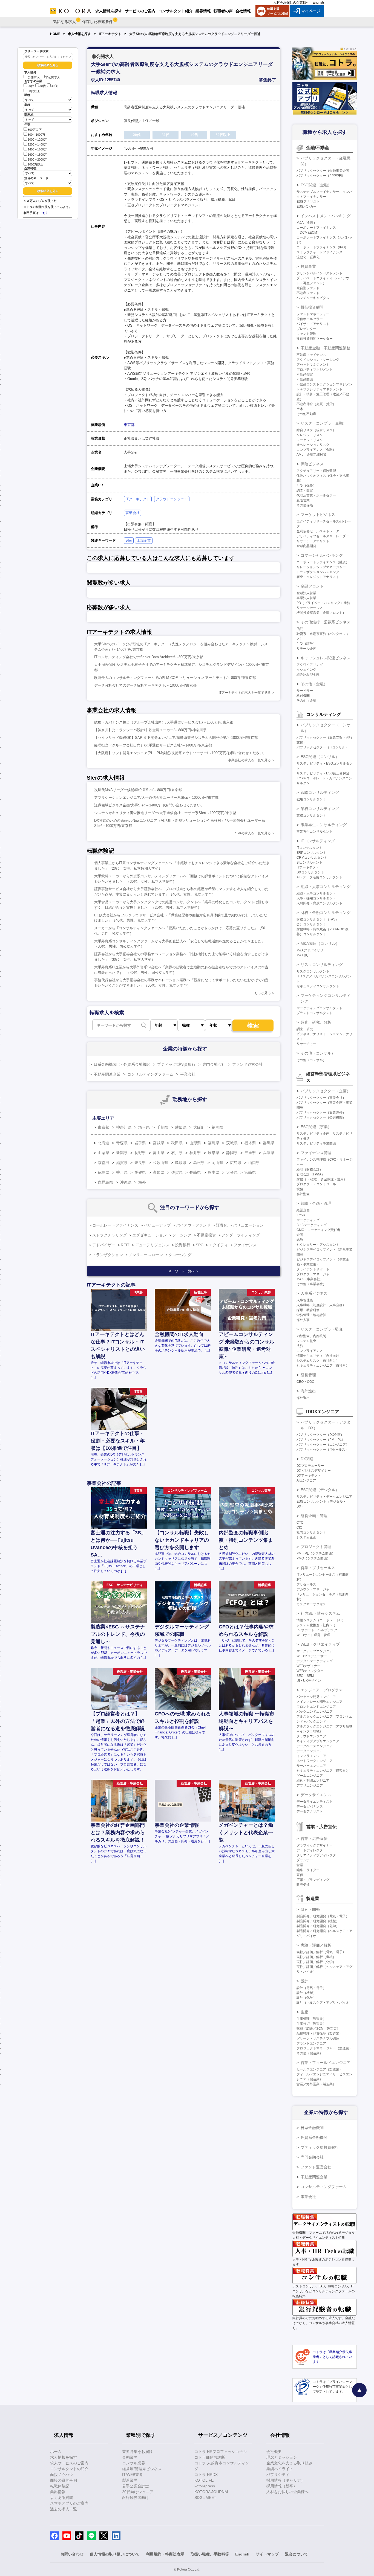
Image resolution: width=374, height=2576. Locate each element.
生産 (304, 2012)
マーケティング (308, 1220)
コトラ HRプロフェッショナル (221, 2452)
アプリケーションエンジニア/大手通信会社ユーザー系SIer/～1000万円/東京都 (156, 798)
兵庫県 (269, 1153)
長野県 (140, 1153)
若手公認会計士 (136, 2486)
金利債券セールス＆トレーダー (320, 531)
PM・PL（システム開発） (316, 1553)
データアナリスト (310, 1811)
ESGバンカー (307, 207)
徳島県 (103, 1172)
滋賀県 (122, 1163)
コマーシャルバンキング (322, 555)
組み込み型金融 (308, 675)
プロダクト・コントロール (316, 1184)
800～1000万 (36, 135)
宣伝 (300, 1875)
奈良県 (140, 1163)
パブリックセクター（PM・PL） (321, 1440)
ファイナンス (245, 1245)
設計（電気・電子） (311, 1988)
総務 (300, 1240)
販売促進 (303, 1885)
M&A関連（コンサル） (320, 943)
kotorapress (205, 2486)
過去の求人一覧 (64, 2509)
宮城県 (159, 1143)
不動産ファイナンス (311, 355)
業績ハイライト (280, 2469)
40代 (54, 86)
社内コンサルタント (311, 1532)
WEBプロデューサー (312, 1656)
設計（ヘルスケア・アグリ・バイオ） (324, 2003)
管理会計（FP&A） (311, 1174)
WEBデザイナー (308, 1666)
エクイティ (218, 1245)
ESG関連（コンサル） (320, 757)
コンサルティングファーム (150, 1074)
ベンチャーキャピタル (313, 298)
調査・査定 (305, 490)
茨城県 (232, 1143)
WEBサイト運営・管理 (313, 1635)
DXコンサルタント (310, 872)
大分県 (232, 1172)
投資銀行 (183, 1245)
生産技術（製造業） (311, 2024)
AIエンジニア (306, 1480)
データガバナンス (310, 1807)
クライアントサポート (313, 1269)
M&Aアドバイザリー (312, 950)
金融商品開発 (306, 546)
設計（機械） (306, 1993)
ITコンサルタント (309, 848)
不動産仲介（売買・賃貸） (316, 404)
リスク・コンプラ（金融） (324, 423)
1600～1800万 (37, 155)
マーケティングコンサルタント (320, 1008)
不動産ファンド (308, 293)
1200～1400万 (37, 144)
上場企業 (144, 540)
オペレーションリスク (313, 445)
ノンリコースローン (146, 1255)
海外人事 (303, 1320)
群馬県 (269, 1143)
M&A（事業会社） (310, 1279)
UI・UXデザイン (309, 1681)
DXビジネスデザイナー (314, 1471)
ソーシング (182, 1235)
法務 (300, 1346)
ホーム (56, 2452)
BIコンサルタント (310, 862)
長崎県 (195, 1172)
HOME (55, 34)
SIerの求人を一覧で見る (253, 833)
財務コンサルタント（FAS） (318, 919)
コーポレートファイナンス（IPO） (322, 247)
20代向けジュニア (138, 2492)
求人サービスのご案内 (69, 2463)
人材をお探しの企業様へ (291, 2)
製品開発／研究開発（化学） (318, 1926)
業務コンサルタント (311, 815)
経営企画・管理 (314, 1516)
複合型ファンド (308, 288)
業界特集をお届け (137, 2452)
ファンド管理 (306, 334)
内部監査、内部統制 (311, 1336)
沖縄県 (126, 1182)
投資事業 (308, 266)
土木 (300, 409)
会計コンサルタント (311, 924)
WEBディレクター (310, 1671)
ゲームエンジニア (310, 1776)
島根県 (199, 1163)
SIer (129, 540)
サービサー (305, 691)
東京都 (129, 425)
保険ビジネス (312, 464)
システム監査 (306, 1341)
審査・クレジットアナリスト (318, 577)
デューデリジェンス (152, 1245)
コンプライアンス (310, 1351)
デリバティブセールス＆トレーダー (323, 536)
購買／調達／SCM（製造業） (318, 2029)
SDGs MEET (205, 2497)
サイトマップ (267, 2554)
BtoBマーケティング (312, 1225)
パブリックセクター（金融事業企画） (324, 171)
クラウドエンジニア (172, 499)
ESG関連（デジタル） (320, 1490)
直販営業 (303, 500)
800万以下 (35, 130)
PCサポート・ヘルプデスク (317, 1630)
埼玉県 (144, 1127)
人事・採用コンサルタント (316, 898)
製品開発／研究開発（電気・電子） (323, 1916)
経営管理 (308, 1375)
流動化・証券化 (308, 257)
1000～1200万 (37, 140)
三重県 (250, 1153)
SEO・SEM (305, 1676)
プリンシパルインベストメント (320, 273)
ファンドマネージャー (313, 314)
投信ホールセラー (310, 319)
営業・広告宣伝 (314, 1839)
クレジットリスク (310, 435)
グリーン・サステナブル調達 (318, 2038)
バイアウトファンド (193, 1225)
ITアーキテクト (110, 34)
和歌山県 (160, 1163)
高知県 (159, 1172)
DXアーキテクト (309, 1476)
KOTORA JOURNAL (212, 2492)
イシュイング (306, 670)
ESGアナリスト (308, 202)
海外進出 (308, 1391)
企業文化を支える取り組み (289, 2463)
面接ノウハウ (62, 2475)
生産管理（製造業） (311, 2019)
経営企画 (303, 1210)
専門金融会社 (214, 1064)
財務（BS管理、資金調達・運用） (322, 1179)
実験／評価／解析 (316, 1945)
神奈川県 (124, 1127)
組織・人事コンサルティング (326, 887)
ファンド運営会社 (248, 1064)
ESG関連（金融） (316, 185)
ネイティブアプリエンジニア (318, 1741)
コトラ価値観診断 (210, 2457)
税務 (300, 1189)
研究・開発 (310, 1909)
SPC (200, 1245)
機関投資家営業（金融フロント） (321, 613)
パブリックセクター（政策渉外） (321, 1113)
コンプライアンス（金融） (316, 450)
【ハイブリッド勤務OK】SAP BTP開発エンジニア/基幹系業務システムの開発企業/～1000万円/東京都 (176, 738)
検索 (253, 1025)
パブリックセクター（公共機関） (321, 1117)
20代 (31, 86)
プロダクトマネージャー (315, 1274)
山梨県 (103, 1153)
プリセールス (306, 1584)
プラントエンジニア (311, 2043)
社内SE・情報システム (320, 1613)
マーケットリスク (310, 440)
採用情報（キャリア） (286, 2480)
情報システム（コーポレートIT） (321, 1620)
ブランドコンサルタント (315, 1013)
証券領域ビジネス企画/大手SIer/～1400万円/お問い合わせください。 (149, 805)
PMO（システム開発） (313, 1558)
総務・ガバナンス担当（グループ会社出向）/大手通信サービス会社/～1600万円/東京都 (164, 722)
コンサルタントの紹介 (69, 2469)
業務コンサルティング (320, 809)
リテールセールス (310, 608)
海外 (142, 1182)
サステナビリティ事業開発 (316, 1143)
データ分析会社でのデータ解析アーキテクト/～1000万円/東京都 (145, 685)
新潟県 (122, 1153)
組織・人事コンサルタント (316, 893)
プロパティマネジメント (315, 370)
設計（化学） (306, 1998)
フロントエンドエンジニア (316, 1707)
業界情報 (58, 2492)
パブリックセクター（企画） (326, 1091)
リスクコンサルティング (322, 965)
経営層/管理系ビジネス (142, 2469)
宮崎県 (250, 1172)
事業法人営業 (306, 598)
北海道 (103, 1143)
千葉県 (162, 1127)
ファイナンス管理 (316, 1153)
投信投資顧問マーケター (315, 339)
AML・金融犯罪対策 (311, 455)
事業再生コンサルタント (315, 832)
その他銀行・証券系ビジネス (326, 622)
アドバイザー (104, 1245)
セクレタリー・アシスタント (318, 1245)
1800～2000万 (37, 159)
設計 (304, 1981)
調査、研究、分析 (316, 1022)
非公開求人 (53, 77)
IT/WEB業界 (133, 2475)
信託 (300, 629)
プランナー (305, 1860)
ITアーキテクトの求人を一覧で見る (245, 693)
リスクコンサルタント (313, 971)
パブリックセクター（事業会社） (321, 1098)
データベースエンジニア (315, 1746)
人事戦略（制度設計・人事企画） (321, 1305)
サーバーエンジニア (311, 1766)
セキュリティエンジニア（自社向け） (324, 1366)
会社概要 (274, 2452)
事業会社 (133, 513)
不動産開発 (305, 379)
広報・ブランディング (313, 1880)
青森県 (122, 1143)
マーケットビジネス (318, 515)
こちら (44, 213)
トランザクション (108, 1255)
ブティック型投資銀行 (176, 1064)
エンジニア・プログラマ (322, 1690)
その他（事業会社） (311, 1284)
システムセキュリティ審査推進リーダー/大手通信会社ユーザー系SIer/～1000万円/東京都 (165, 813)
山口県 (254, 1163)
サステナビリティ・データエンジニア (324, 1497)
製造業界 (130, 2480)
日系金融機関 (105, 1064)
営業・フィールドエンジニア (326, 2063)
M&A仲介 (303, 955)
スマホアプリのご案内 (69, 2503)
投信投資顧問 (312, 307)
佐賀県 (177, 1172)
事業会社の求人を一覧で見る (249, 760)
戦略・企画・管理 (316, 1203)
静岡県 (232, 1153)
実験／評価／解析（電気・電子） (321, 1952)
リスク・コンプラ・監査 (322, 1329)
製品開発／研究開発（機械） (318, 1921)
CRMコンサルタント (312, 858)
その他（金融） (314, 684)
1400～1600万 (37, 150)
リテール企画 (306, 649)
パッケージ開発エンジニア (316, 1697)
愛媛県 (140, 1172)
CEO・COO (305, 1382)
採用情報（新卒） (282, 2486)
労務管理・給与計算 (311, 1315)
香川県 (122, 1172)
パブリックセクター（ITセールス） (323, 1450)
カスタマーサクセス (311, 1604)
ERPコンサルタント (311, 853)
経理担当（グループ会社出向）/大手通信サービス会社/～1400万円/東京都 (153, 745)
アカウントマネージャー (315, 1589)
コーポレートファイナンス (115, 1225)
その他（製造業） (310, 2053)
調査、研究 (305, 1029)
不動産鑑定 (305, 374)
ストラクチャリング (110, 1235)
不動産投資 (206, 1235)
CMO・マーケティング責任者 (318, 1230)
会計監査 (303, 1194)
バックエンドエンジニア (315, 1712)
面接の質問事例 (64, 2480)
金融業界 (130, 2457)
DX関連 (307, 1459)
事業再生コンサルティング (324, 825)
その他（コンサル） (318, 1053)
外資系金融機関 (137, 1064)
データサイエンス (316, 1795)
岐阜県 (214, 1153)
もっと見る (263, 993)
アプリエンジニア (310, 1785)
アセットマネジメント (313, 365)
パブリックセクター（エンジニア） (323, 1445)
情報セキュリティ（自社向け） (320, 1356)
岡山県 (217, 1163)
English (318, 2)
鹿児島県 (105, 1182)
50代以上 (34, 91)
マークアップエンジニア (315, 1651)
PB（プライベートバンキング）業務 (323, 603)
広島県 (236, 1163)
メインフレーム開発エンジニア (320, 1702)
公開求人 (34, 77)
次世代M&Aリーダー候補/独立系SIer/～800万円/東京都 (138, 790)
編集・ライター (308, 1870)
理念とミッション (282, 2457)
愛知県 (181, 1127)
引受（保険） (306, 486)
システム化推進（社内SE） (317, 1625)
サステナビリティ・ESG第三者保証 (323, 773)
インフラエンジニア (311, 1756)
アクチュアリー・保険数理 (316, 471)
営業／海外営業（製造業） (316, 2084)
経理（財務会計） (310, 1169)
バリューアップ (157, 1225)
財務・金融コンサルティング (326, 913)
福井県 (195, 1153)
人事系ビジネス (314, 1293)
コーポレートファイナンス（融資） (323, 562)
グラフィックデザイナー (315, 1845)
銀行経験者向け (136, 2497)
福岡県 (217, 1127)
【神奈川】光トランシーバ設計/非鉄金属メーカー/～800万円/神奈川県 (150, 730)
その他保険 (305, 505)
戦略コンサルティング (320, 792)
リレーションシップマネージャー (321, 567)
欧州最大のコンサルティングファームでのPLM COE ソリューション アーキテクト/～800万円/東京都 (175, 678)
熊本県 (214, 1172)
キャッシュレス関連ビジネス (326, 658)
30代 (43, 86)
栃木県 (250, 1143)
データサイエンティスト (315, 1802)
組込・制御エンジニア (313, 1781)
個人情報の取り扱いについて (115, 2554)
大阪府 (199, 1127)
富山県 (159, 1153)
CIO (299, 1527)
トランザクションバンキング (318, 572)
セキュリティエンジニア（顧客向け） (324, 1771)
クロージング (180, 1255)
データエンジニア (310, 1751)
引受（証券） (306, 644)
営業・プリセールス (318, 1568)
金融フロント (312, 586)
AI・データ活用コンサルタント (319, 877)
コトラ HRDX (206, 2475)
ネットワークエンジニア (315, 1761)
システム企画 (306, 1537)
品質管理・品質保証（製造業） (320, 2034)
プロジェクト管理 (316, 1547)
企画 (300, 1235)
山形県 (195, 1143)
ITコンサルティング (318, 841)
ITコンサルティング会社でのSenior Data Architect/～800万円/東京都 (149, 657)
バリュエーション (248, 1225)
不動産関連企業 (107, 1074)
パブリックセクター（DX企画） (320, 1435)
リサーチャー (306, 1044)
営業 (300, 1865)
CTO (300, 1523)
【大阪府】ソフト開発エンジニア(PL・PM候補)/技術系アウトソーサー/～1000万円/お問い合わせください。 (180, 753)
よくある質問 (62, 2497)
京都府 (103, 1163)
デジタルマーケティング (315, 1661)
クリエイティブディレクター (318, 1855)
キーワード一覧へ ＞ (184, 1271)
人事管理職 (305, 1300)
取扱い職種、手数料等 (210, 2554)
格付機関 (303, 696)
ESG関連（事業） (316, 1127)
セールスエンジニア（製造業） (320, 2069)
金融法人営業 (306, 593)
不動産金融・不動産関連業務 (326, 348)
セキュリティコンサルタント (318, 986)
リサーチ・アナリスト (313, 541)
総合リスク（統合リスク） (316, 430)
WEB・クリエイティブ (320, 1644)
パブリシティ (278, 2475)
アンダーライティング (241, 1235)
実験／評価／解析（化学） (316, 1962)
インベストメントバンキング (326, 216)
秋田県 (177, 1143)
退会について (297, 2554)
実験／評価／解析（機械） (316, 1957)
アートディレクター (311, 1850)
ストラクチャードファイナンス (320, 252)
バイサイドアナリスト (313, 324)
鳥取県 (181, 1163)
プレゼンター (306, 329)
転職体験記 (60, 2486)
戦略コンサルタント (311, 799)
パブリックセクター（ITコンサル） (323, 747)
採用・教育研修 (308, 1310)
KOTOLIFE (204, 2480)
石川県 (177, 1153)
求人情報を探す (79, 34)
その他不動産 (306, 414)
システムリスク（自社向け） (318, 1361)
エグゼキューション (149, 1235)
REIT (125, 1245)
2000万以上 (35, 164)
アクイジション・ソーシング (318, 360)
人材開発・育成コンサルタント (320, 903)
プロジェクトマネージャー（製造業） (324, 2048)
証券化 (222, 1225)
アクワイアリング (310, 665)
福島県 (214, 1143)
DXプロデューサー (310, 1466)
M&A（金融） (307, 223)
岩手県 (140, 1143)
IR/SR (301, 1215)
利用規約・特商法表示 (165, 2554)
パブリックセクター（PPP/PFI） (321, 176)
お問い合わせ (72, 2554)
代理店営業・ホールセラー (316, 495)
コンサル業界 (134, 2463)
